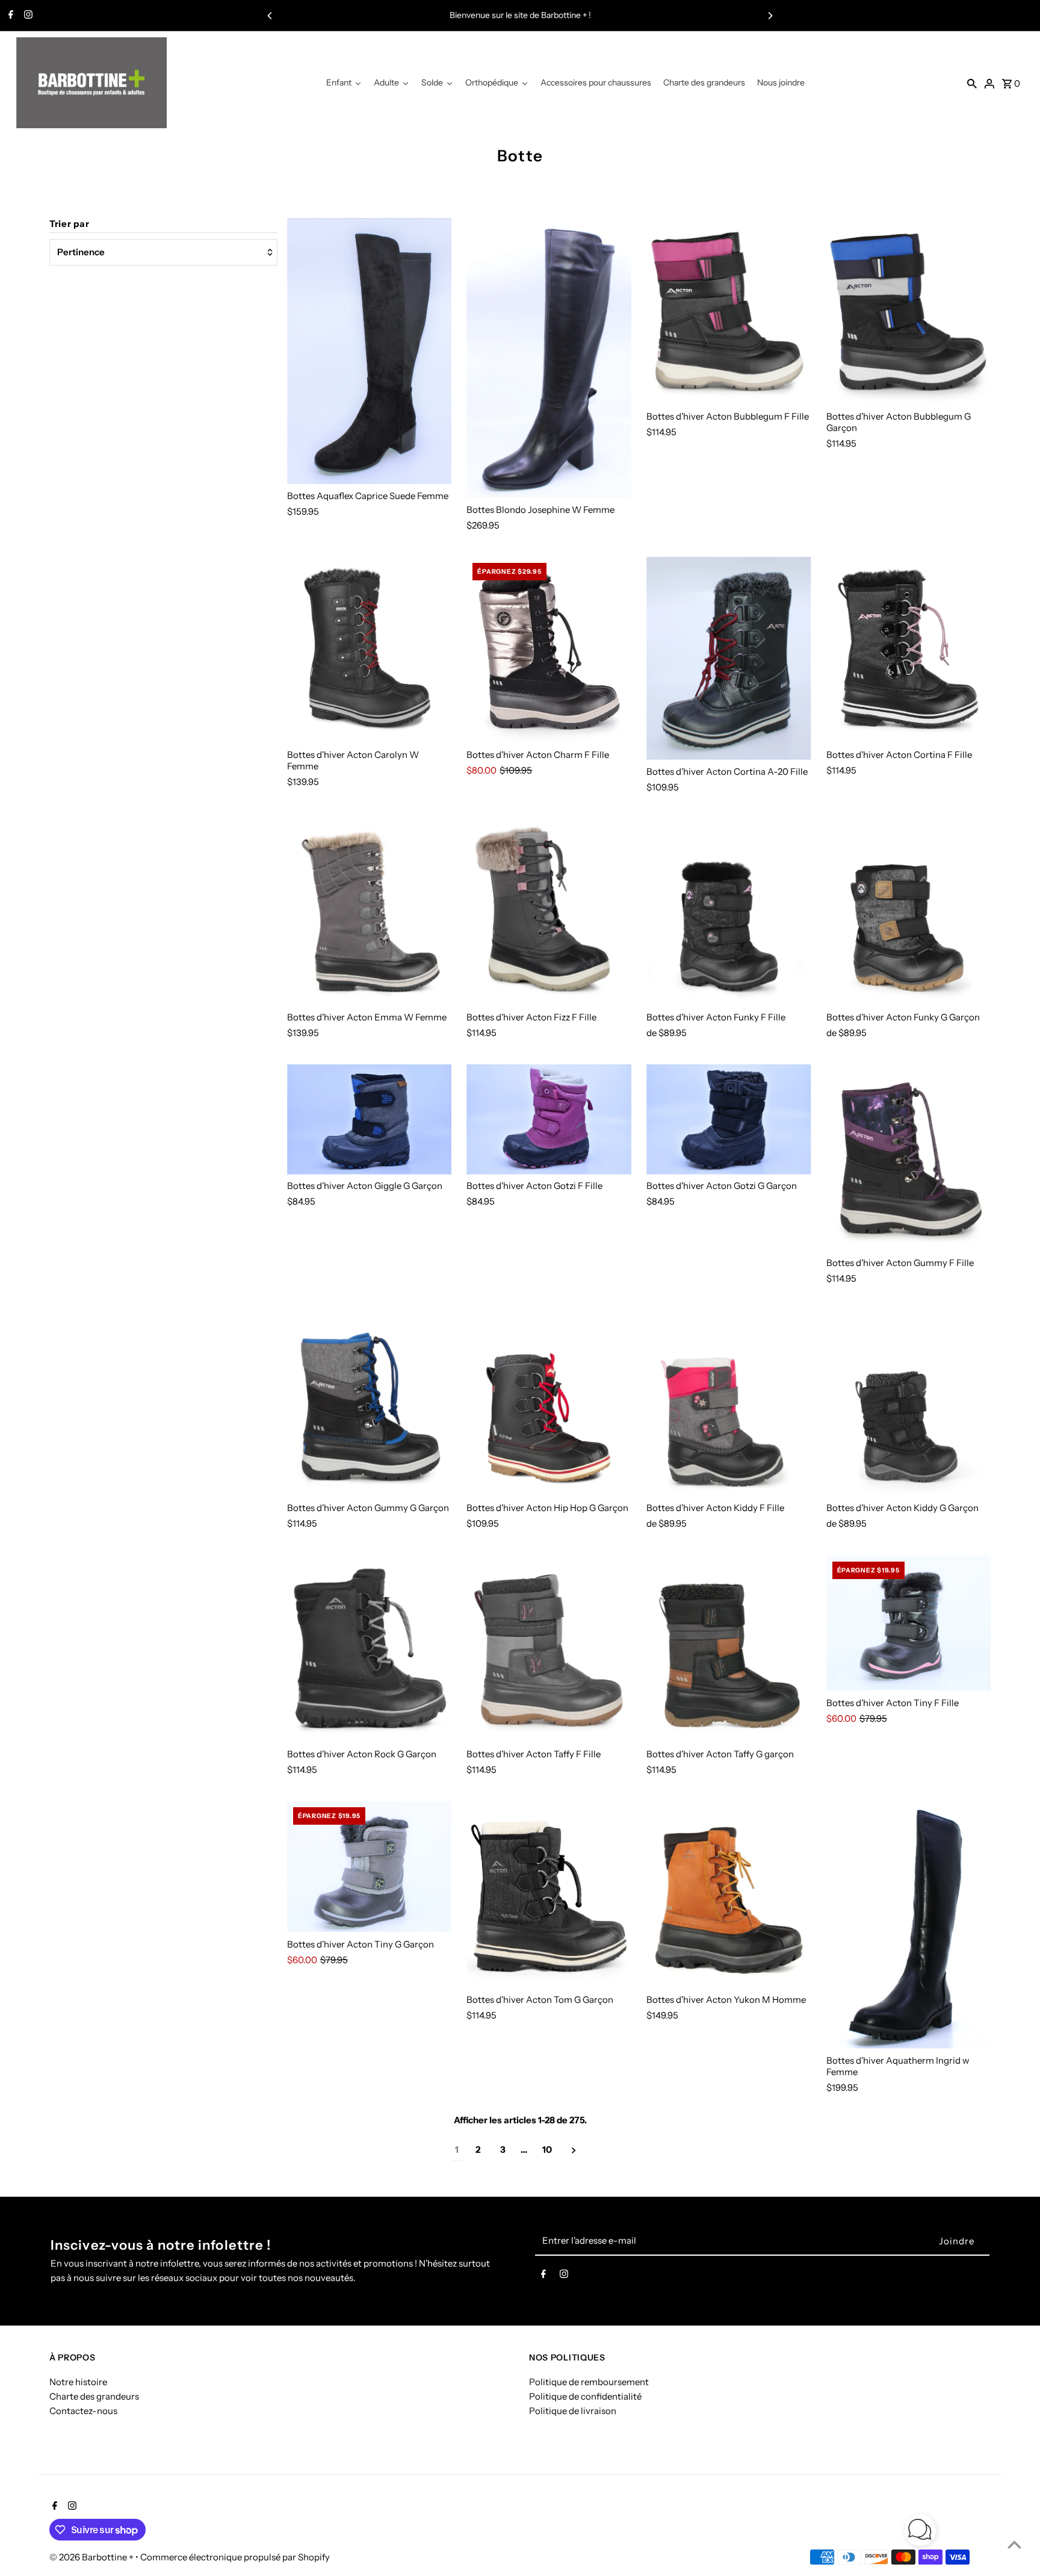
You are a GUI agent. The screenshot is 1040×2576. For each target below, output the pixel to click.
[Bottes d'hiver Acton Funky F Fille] (729, 912)
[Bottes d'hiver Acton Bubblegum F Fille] (729, 311)
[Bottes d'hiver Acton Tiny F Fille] (909, 1623)
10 (547, 2149)
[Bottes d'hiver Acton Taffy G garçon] (729, 1649)
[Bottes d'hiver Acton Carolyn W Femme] (370, 650)
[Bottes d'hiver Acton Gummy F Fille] (909, 1158)
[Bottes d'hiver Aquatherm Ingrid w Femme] (909, 1925)
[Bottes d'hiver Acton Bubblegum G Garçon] (909, 311)
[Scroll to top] (1014, 2544)
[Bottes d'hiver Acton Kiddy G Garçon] (909, 1403)
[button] (920, 2532)
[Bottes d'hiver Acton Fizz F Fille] (549, 912)
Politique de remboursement (589, 2381)
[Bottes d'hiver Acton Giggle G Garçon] (370, 1119)
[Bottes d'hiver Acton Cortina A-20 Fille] (729, 659)
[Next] (770, 16)
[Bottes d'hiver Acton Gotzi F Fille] (549, 1119)
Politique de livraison (573, 2410)
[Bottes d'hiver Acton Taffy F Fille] (549, 1649)
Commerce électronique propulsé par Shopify (235, 2557)
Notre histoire (78, 2381)
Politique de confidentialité (585, 2396)
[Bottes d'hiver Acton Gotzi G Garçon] (729, 1119)
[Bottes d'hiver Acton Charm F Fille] (549, 650)
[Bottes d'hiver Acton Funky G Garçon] (909, 912)
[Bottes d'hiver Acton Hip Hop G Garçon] (549, 1403)
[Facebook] (9, 16)
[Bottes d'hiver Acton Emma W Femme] (370, 912)
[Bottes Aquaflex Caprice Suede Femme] (370, 351)
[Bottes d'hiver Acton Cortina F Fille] (909, 650)
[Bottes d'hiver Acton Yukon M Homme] (729, 1895)
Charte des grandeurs (94, 2396)
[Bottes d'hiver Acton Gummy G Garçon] (370, 1403)
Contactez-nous (83, 2410)
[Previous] (270, 16)
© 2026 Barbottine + (92, 2557)
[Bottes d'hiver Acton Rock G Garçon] (370, 1649)
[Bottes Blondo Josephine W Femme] (549, 358)
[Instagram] (27, 16)
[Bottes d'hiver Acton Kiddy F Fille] (729, 1403)
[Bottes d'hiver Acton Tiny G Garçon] (370, 1867)
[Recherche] (972, 83)
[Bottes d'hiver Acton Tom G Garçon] (549, 1895)
